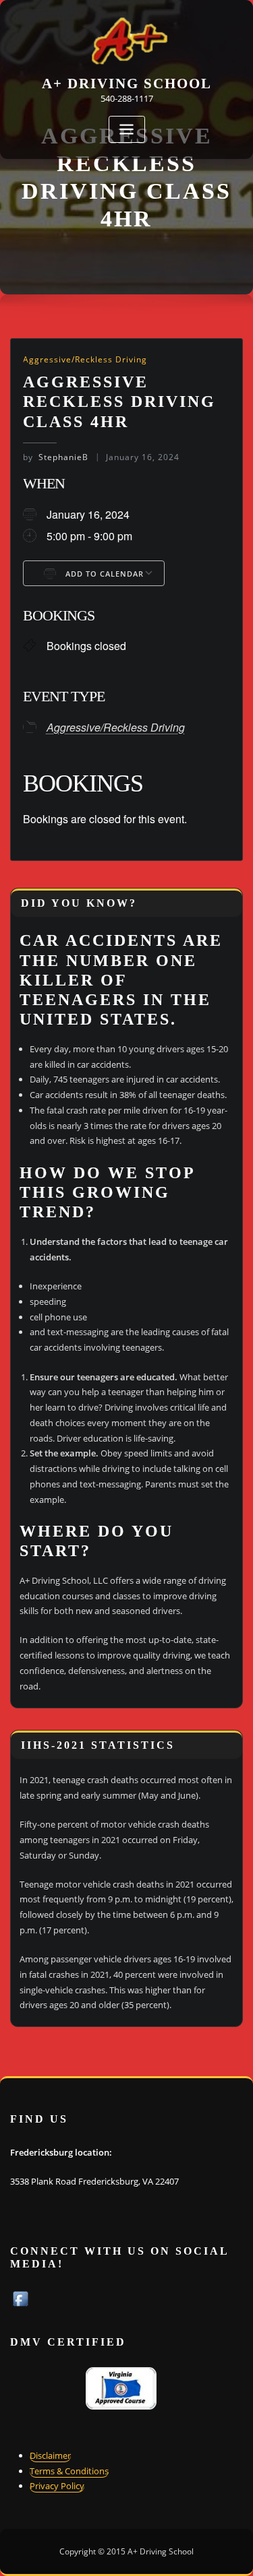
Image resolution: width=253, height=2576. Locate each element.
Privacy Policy (57, 2486)
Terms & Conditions (69, 2471)
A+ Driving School (127, 83)
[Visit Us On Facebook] (20, 2298)
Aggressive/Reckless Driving (85, 359)
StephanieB (56, 457)
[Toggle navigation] (127, 130)
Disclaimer (50, 2455)
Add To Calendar (103, 574)
